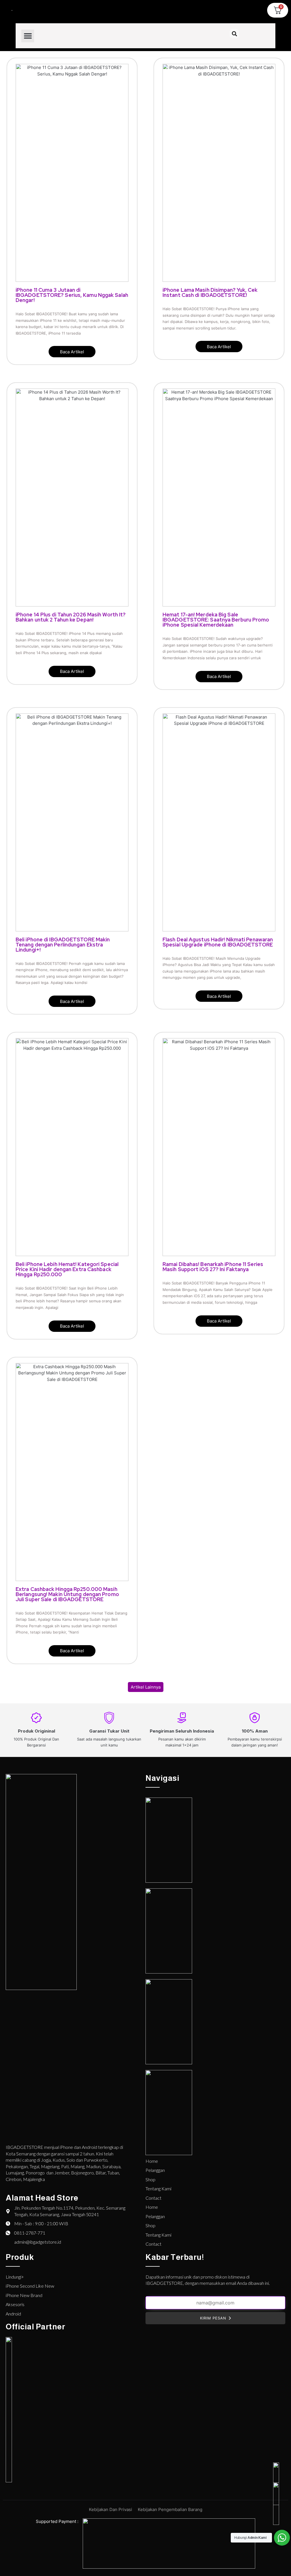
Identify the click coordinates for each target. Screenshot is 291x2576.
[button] (28, 36)
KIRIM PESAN (213, 2318)
